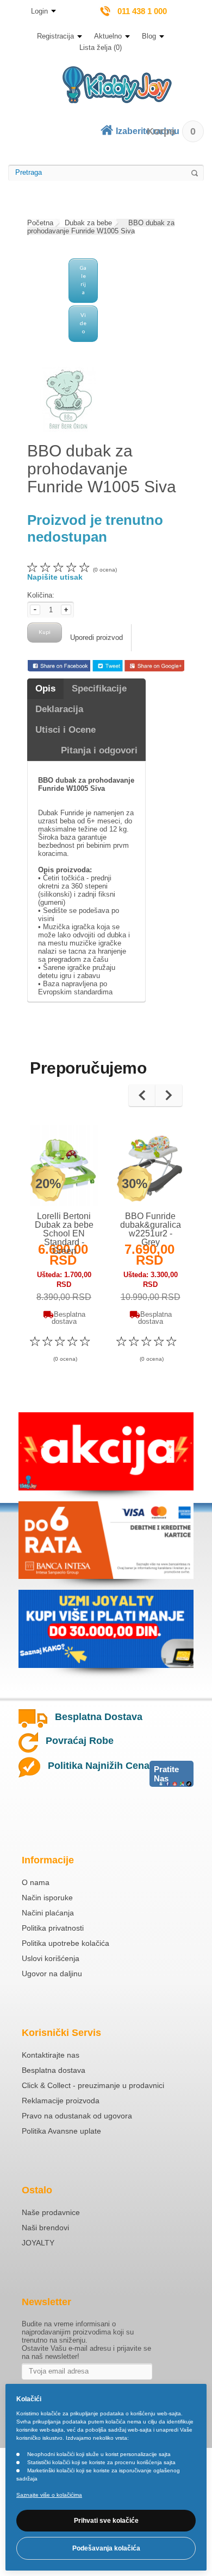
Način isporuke (47, 1898)
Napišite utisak (55, 577)
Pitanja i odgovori (99, 750)
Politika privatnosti (53, 1928)
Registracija (55, 36)
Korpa (171, 131)
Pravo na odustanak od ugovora (77, 2116)
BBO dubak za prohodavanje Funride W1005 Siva (101, 227)
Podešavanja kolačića (106, 2548)
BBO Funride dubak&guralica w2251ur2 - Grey (151, 1229)
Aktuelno (108, 36)
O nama (36, 1882)
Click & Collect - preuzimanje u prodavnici (93, 2085)
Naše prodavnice (51, 2212)
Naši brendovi (45, 2228)
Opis (45, 689)
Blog (149, 36)
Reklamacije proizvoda (61, 2101)
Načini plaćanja (48, 1913)
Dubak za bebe (88, 223)
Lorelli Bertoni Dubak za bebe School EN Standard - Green (64, 1233)
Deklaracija (59, 709)
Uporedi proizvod (96, 637)
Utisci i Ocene (66, 730)
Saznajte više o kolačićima (49, 2495)
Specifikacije (99, 689)
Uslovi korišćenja (51, 1958)
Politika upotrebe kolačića (66, 1943)
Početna (40, 223)
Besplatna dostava (54, 2070)
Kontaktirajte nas (51, 2055)
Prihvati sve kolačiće (106, 2521)
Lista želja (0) (101, 47)
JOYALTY (38, 2243)
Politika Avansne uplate (61, 2131)
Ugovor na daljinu (52, 1974)
